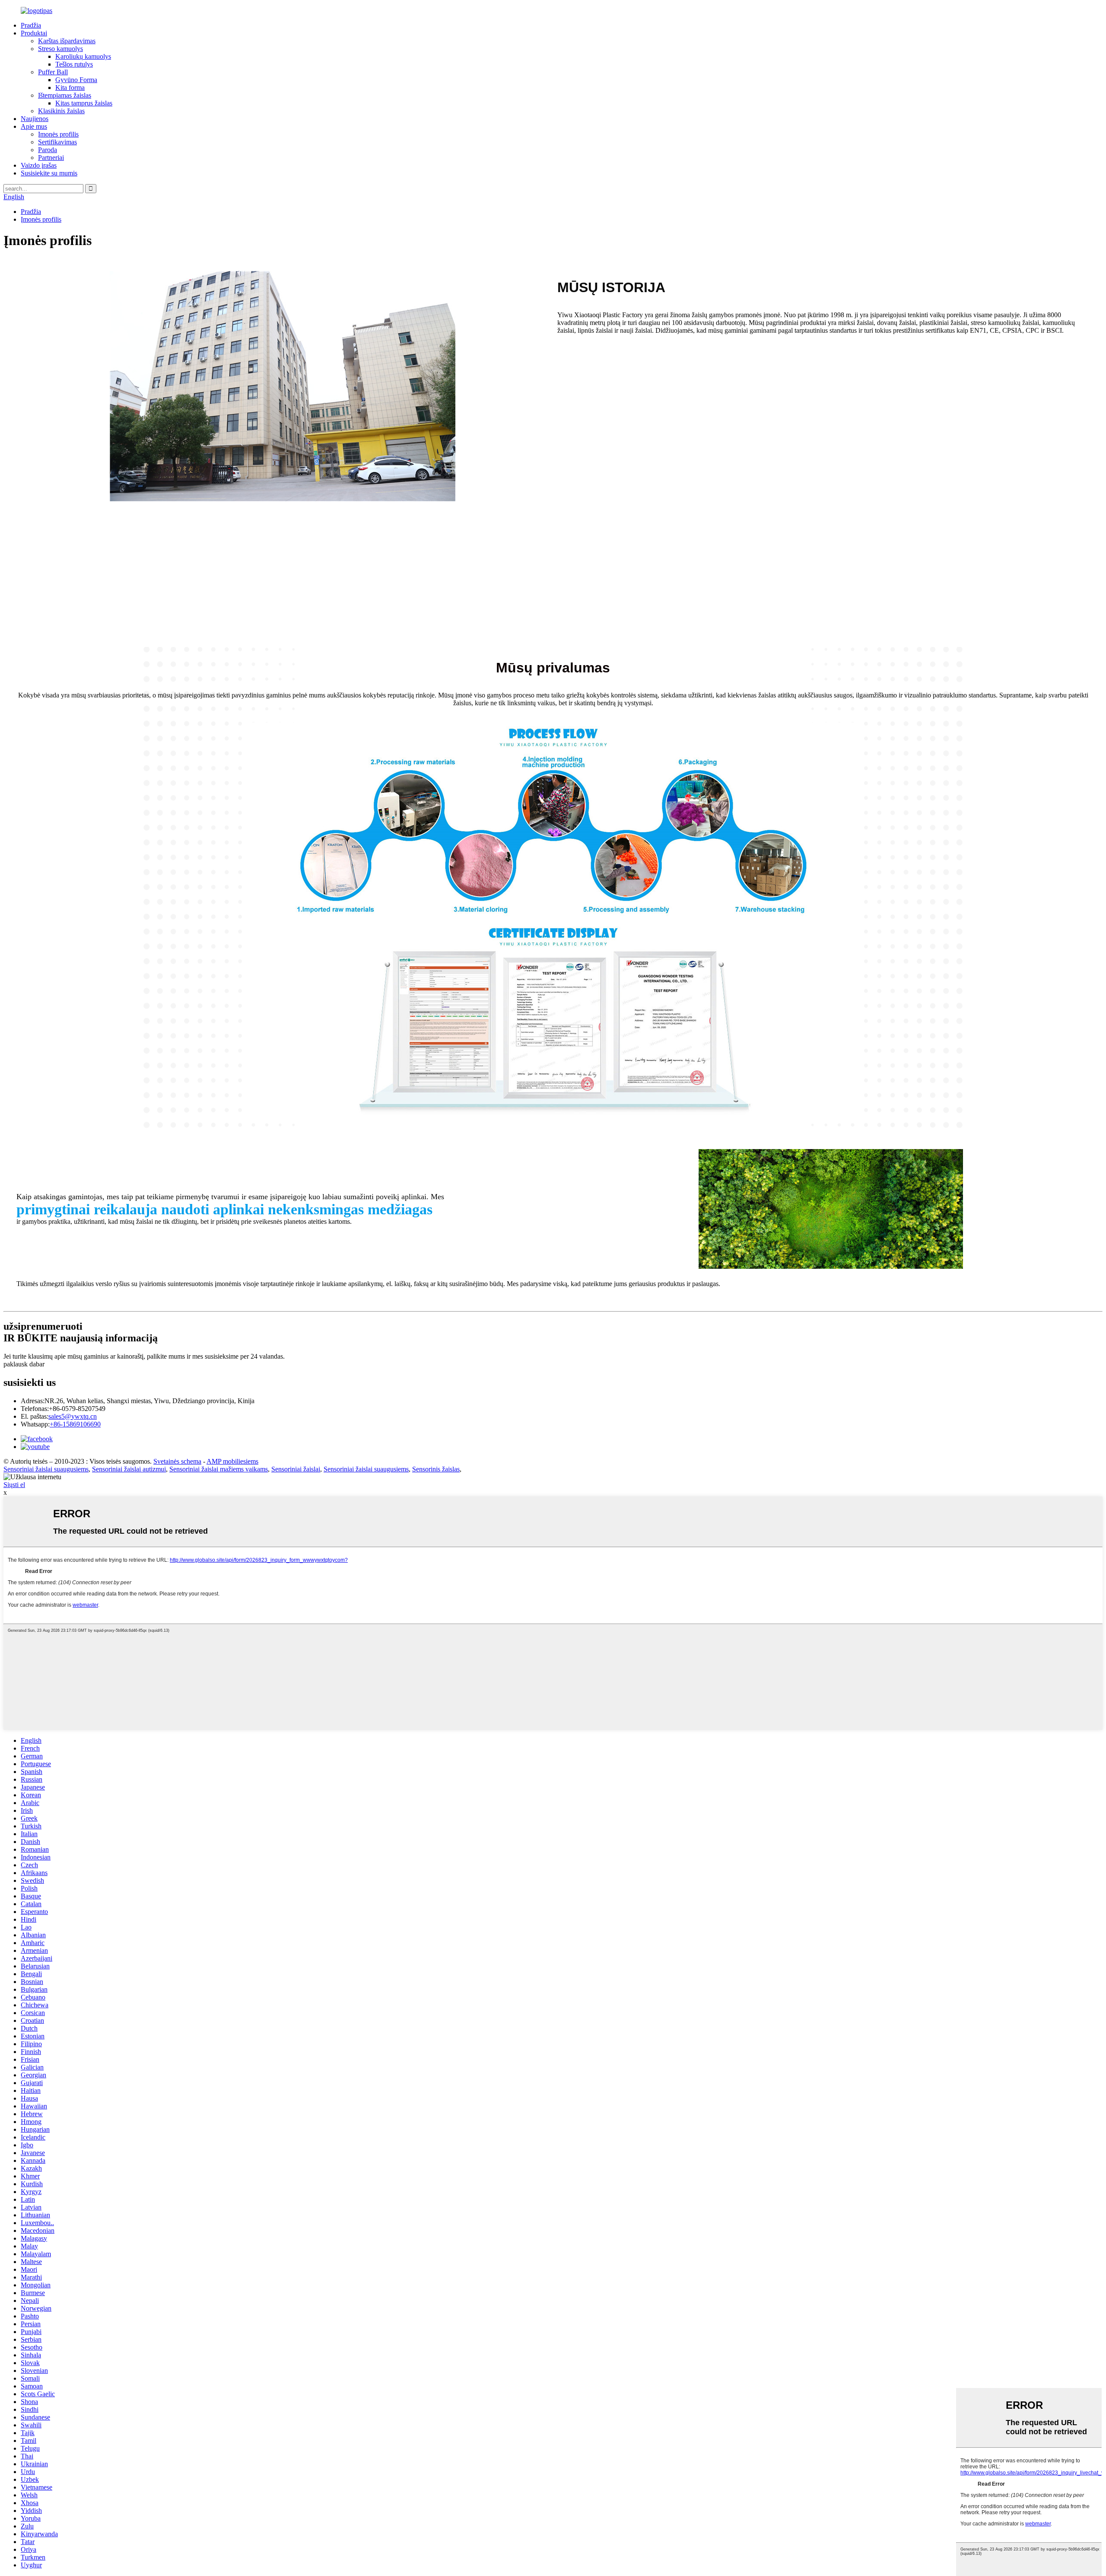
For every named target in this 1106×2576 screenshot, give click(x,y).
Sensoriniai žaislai (296, 1469)
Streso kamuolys (60, 49)
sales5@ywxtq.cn (73, 1416)
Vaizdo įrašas (39, 165)
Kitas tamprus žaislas (84, 103)
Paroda (48, 150)
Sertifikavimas (57, 142)
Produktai (34, 33)
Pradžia (31, 25)
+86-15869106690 (75, 1424)
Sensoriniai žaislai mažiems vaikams (219, 1469)
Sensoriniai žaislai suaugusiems (46, 1469)
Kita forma (70, 88)
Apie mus (34, 126)
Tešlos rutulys (74, 64)
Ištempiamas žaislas (65, 95)
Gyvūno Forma (76, 80)
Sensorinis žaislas (436, 1469)
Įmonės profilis (58, 134)
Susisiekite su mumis (49, 173)
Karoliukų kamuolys (83, 56)
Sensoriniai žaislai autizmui (129, 1469)
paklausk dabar (24, 1364)
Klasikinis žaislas (61, 111)
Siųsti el (14, 1485)
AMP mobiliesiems (232, 1461)
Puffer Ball (53, 72)
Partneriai (51, 158)
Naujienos (35, 119)
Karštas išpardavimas (67, 41)
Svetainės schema (177, 1461)
